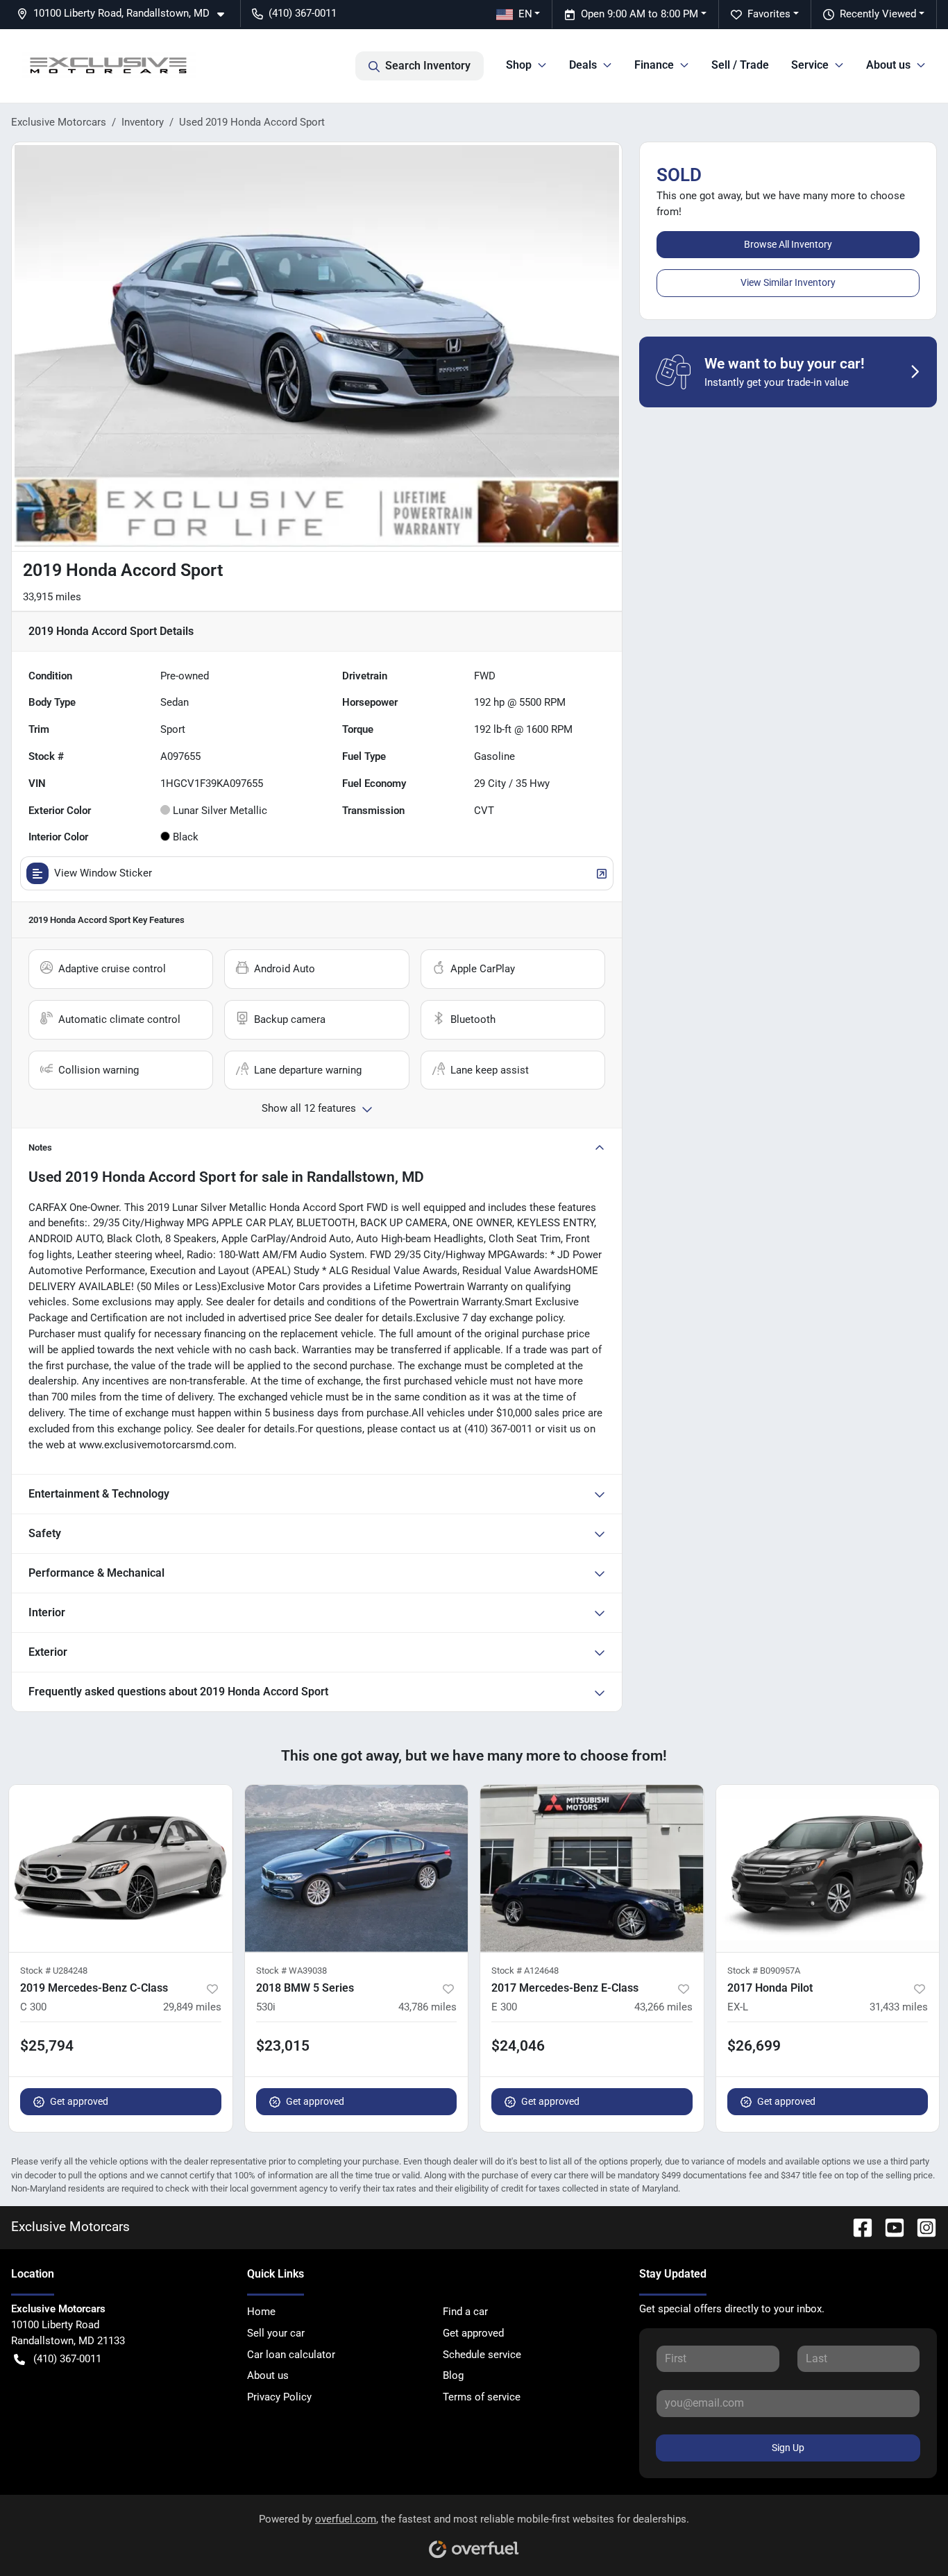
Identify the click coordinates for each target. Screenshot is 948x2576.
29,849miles (192, 2007)
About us (268, 2375)
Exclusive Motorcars (59, 122)
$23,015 (283, 2046)
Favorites (769, 14)
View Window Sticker (103, 873)
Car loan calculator (291, 2355)
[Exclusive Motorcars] (109, 66)
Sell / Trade (740, 65)
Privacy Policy (279, 2397)
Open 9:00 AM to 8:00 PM (640, 14)
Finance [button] (654, 65)
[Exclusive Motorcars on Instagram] (921, 2227)
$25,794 (47, 2046)
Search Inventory (428, 66)
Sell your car (276, 2333)
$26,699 (754, 2046)
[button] (126, 14)
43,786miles (428, 2007)
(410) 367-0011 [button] (303, 13)
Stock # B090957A (764, 1971)
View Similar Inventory (788, 282)
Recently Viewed (878, 14)
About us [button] (888, 65)
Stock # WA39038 (291, 1971)
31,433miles (899, 2007)
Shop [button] (519, 65)
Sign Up (788, 2448)
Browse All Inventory (788, 244)
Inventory (143, 122)
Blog (453, 2375)
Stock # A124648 (525, 1971)
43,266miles (663, 2007)
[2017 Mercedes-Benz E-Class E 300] (592, 1869)
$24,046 (518, 2046)
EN (525, 14)
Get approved (79, 2101)
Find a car (465, 2312)
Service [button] (810, 65)
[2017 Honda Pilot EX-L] (828, 1869)
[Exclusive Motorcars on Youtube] (889, 2227)
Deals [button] (583, 65)
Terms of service (482, 2397)
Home (261, 2312)
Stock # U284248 (54, 1971)
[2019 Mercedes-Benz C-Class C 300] (121, 1869)
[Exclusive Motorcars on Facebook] (857, 2227)
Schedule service (482, 2355)
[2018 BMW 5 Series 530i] (357, 1869)
